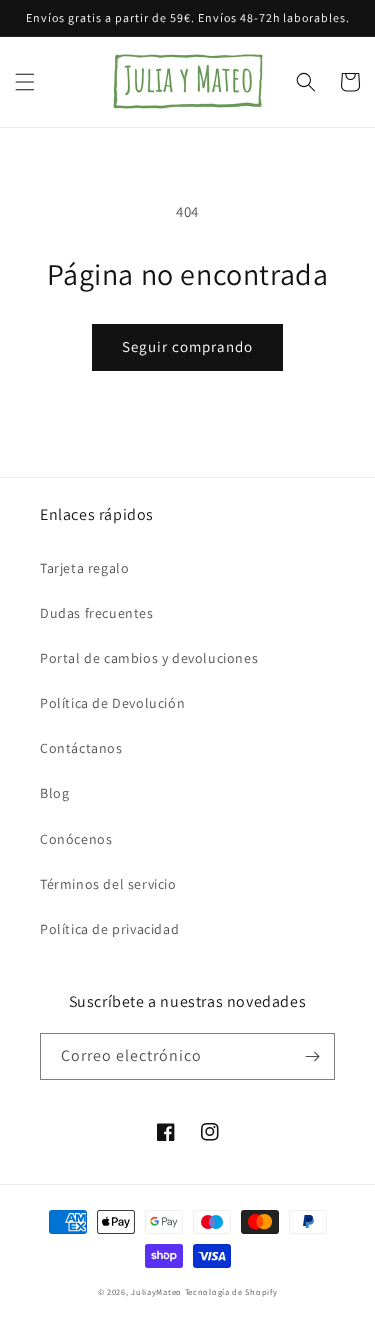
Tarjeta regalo (84, 568)
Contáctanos (81, 748)
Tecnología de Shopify (231, 1291)
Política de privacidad (109, 929)
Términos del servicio (108, 884)
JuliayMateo (156, 1291)
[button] (25, 82)
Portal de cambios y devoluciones (149, 658)
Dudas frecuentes (97, 613)
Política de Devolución (112, 703)
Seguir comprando (187, 346)
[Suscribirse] (312, 1056)
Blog (54, 793)
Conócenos (76, 839)
